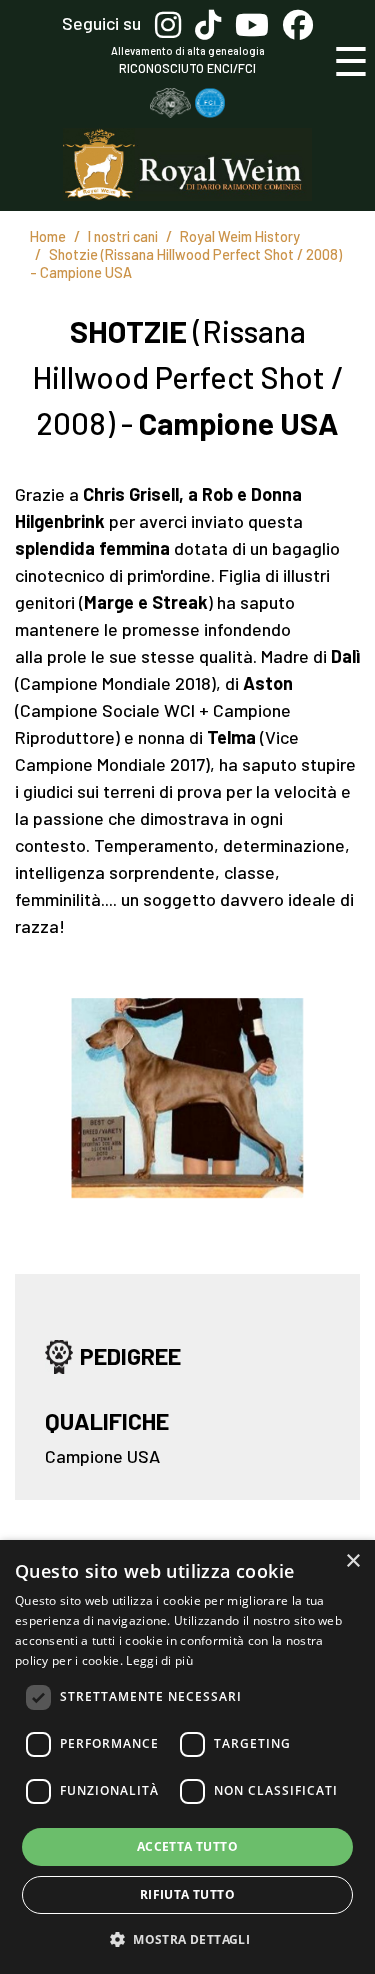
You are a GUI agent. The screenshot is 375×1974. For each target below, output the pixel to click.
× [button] (352, 1561)
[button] (187, 1939)
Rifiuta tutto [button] (187, 1894)
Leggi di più (159, 1660)
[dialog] (187, 1757)
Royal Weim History (240, 236)
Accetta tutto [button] (187, 1846)
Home (48, 236)
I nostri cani (123, 236)
